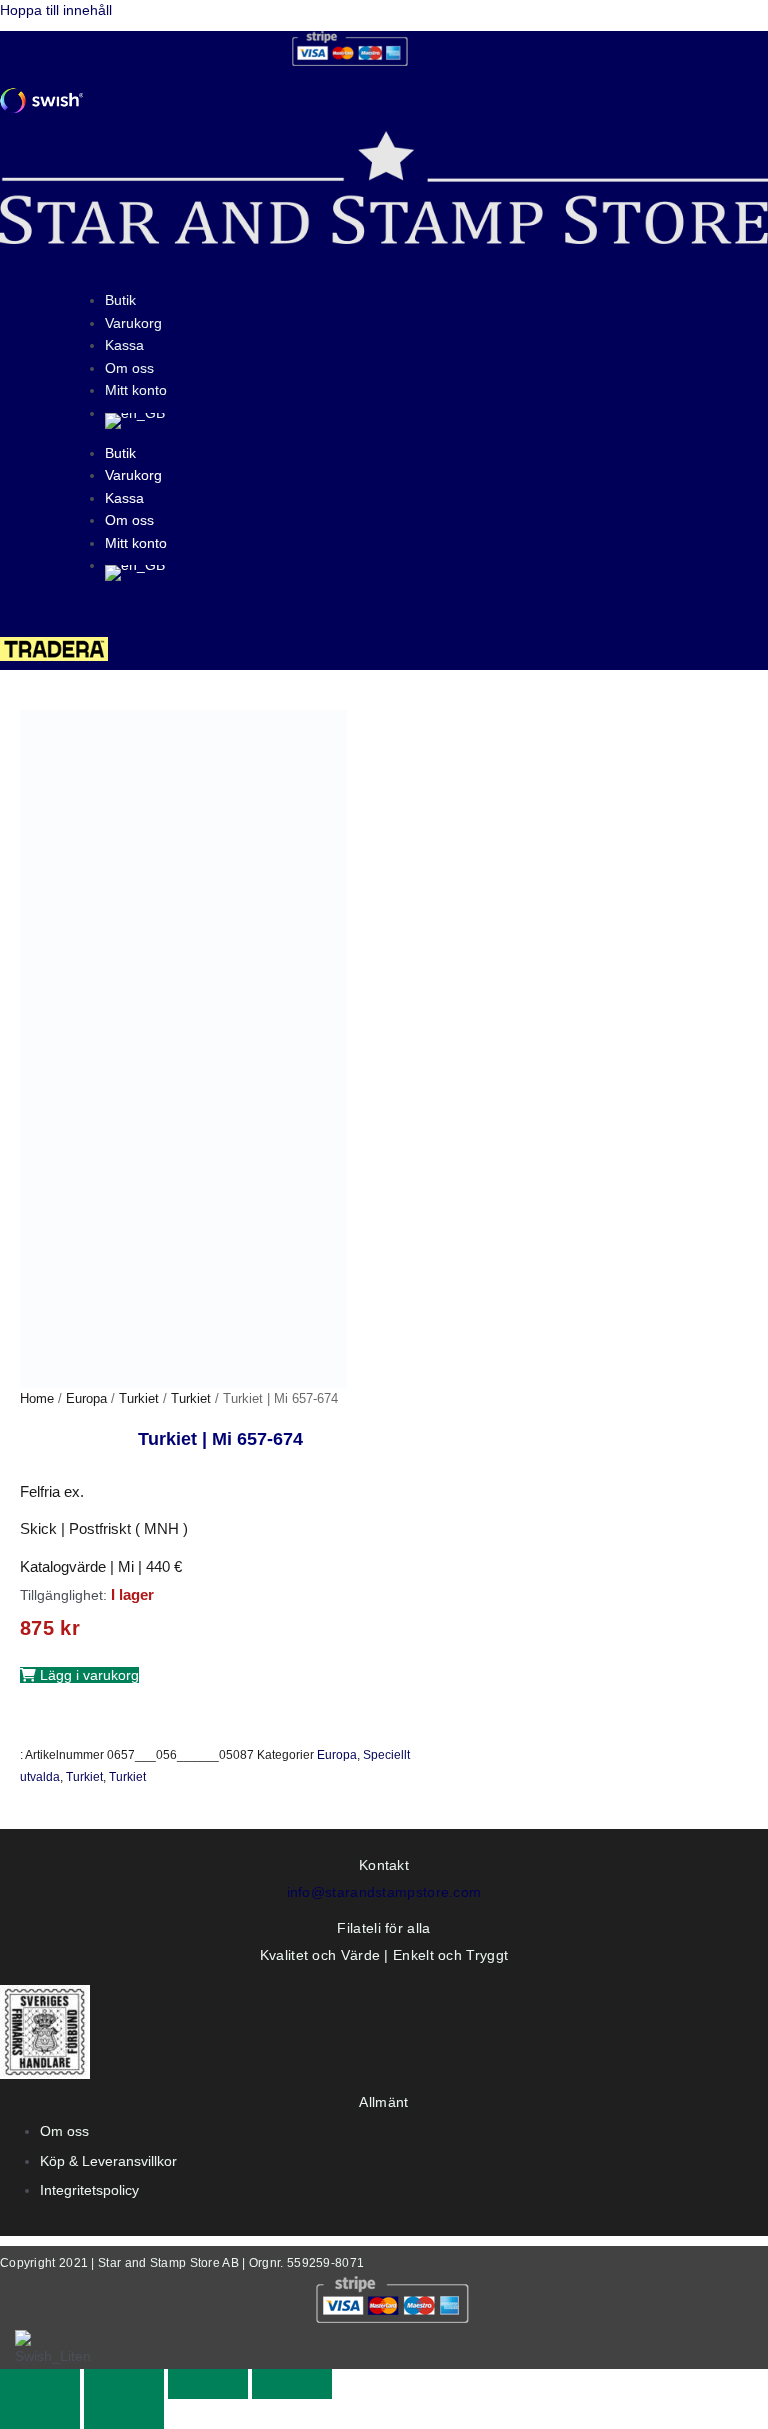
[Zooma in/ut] (40, 2384)
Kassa (124, 345)
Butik (120, 300)
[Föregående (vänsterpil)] (40, 2414)
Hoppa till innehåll (56, 10)
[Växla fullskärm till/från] (124, 2384)
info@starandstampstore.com (384, 1892)
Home (37, 1398)
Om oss (129, 368)
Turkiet (139, 1398)
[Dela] (208, 2384)
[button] (79, 1675)
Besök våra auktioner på (96, 616)
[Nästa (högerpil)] (124, 2414)
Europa (86, 1398)
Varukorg (133, 323)
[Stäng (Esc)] (292, 2384)
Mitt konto (136, 390)
